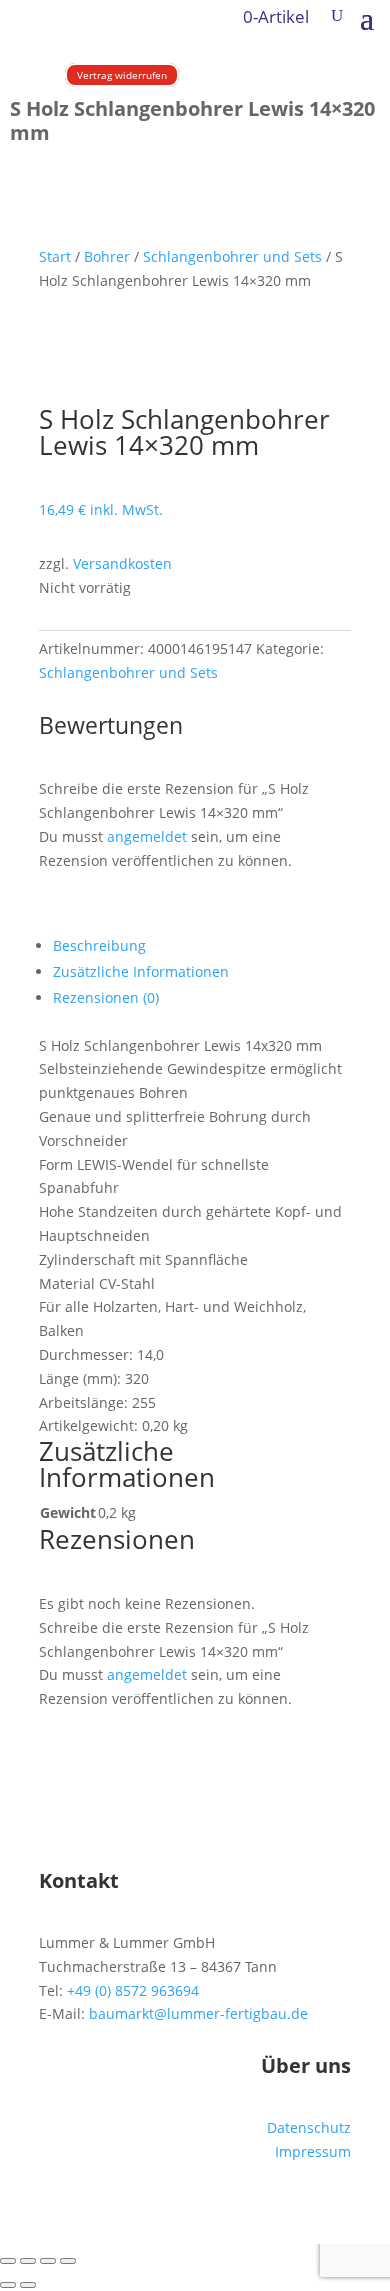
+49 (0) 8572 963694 (133, 1990)
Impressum (313, 2151)
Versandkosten (122, 563)
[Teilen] (48, 2261)
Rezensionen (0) (106, 997)
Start (55, 256)
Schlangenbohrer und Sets (232, 256)
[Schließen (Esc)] (68, 2261)
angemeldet (147, 836)
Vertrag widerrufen (122, 75)
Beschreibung (99, 945)
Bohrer (107, 256)
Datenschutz (309, 2127)
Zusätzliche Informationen (141, 971)
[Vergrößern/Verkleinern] (8, 2261)
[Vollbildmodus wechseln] (28, 2261)
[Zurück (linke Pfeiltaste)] (8, 2285)
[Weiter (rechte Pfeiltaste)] (28, 2285)
